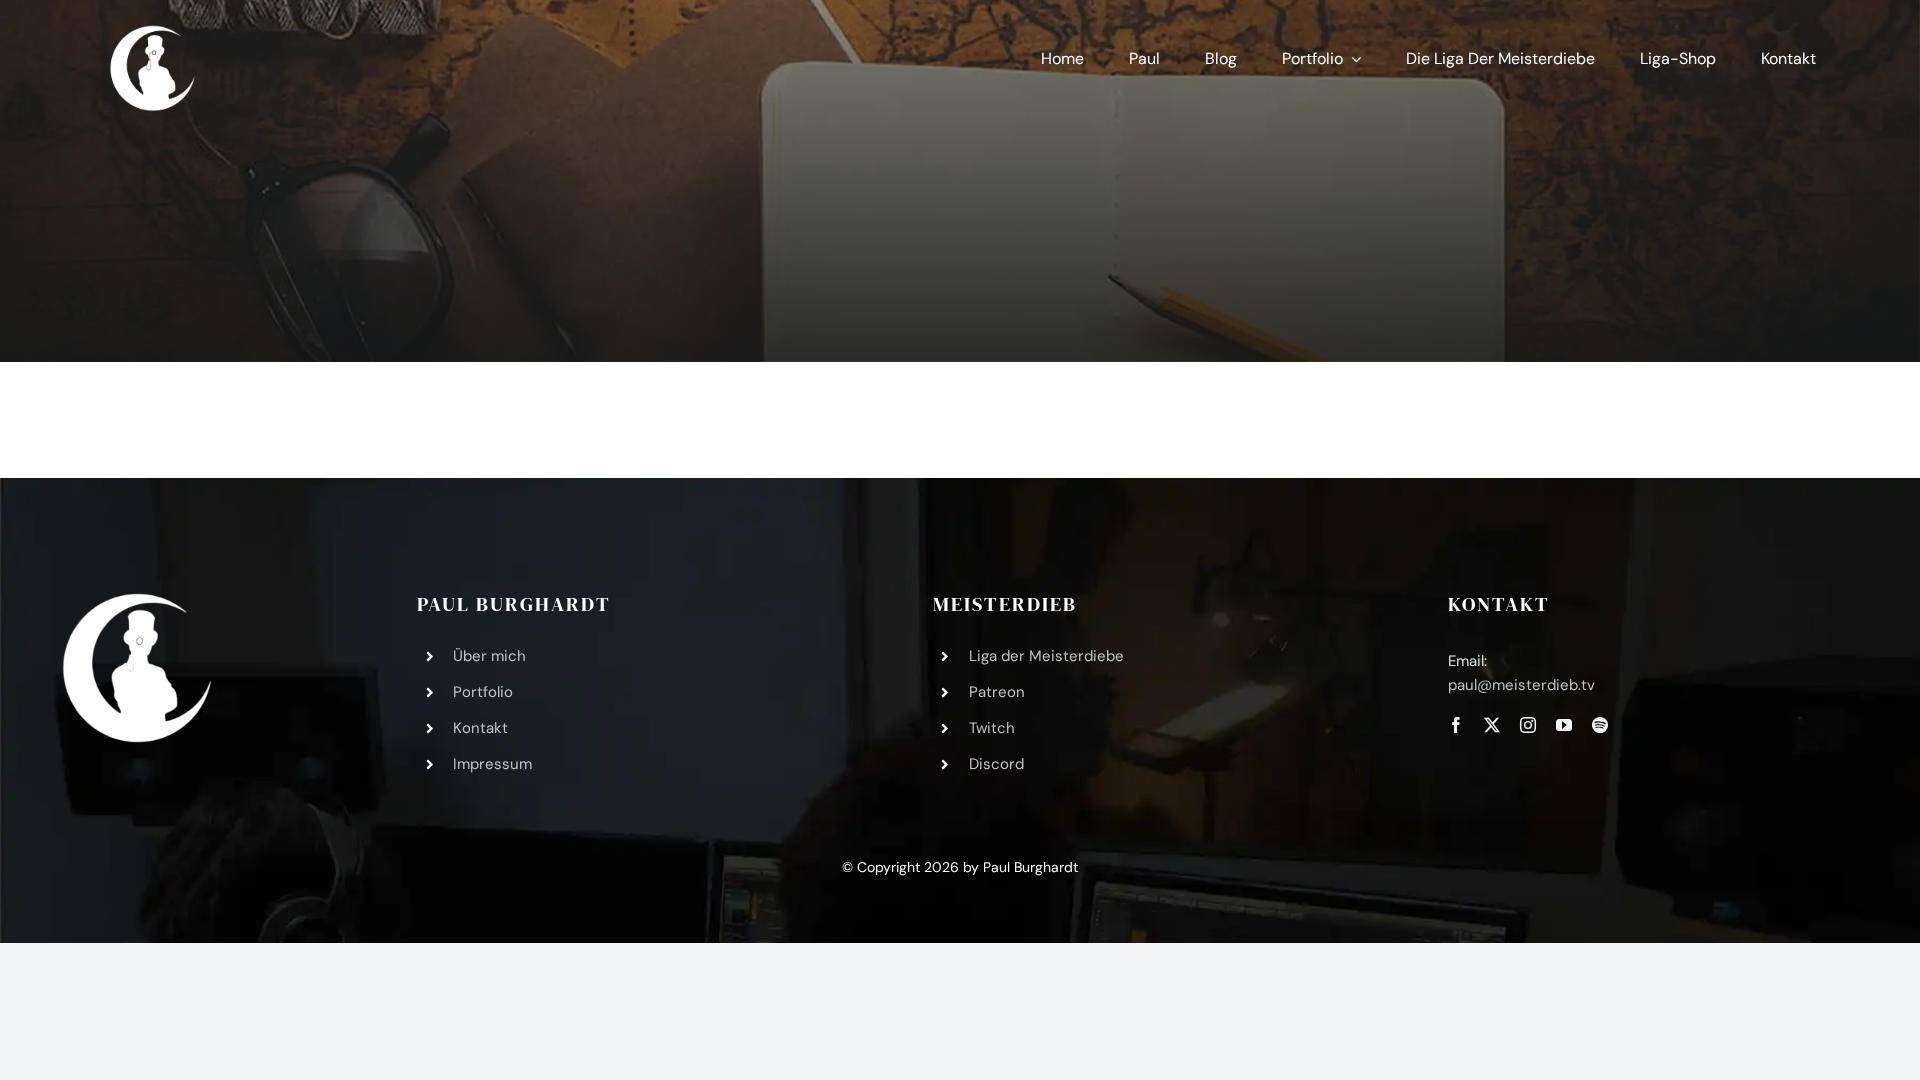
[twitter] (1492, 725)
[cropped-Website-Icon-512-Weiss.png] (137, 602)
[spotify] (1600, 725)
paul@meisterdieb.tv (1521, 685)
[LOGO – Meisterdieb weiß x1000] (154, 29)
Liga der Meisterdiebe (1046, 656)
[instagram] (1528, 725)
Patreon (997, 692)
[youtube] (1564, 725)
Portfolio (483, 692)
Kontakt (480, 728)
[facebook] (1456, 725)
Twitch (992, 728)
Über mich (489, 656)
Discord (996, 764)
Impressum (492, 764)
